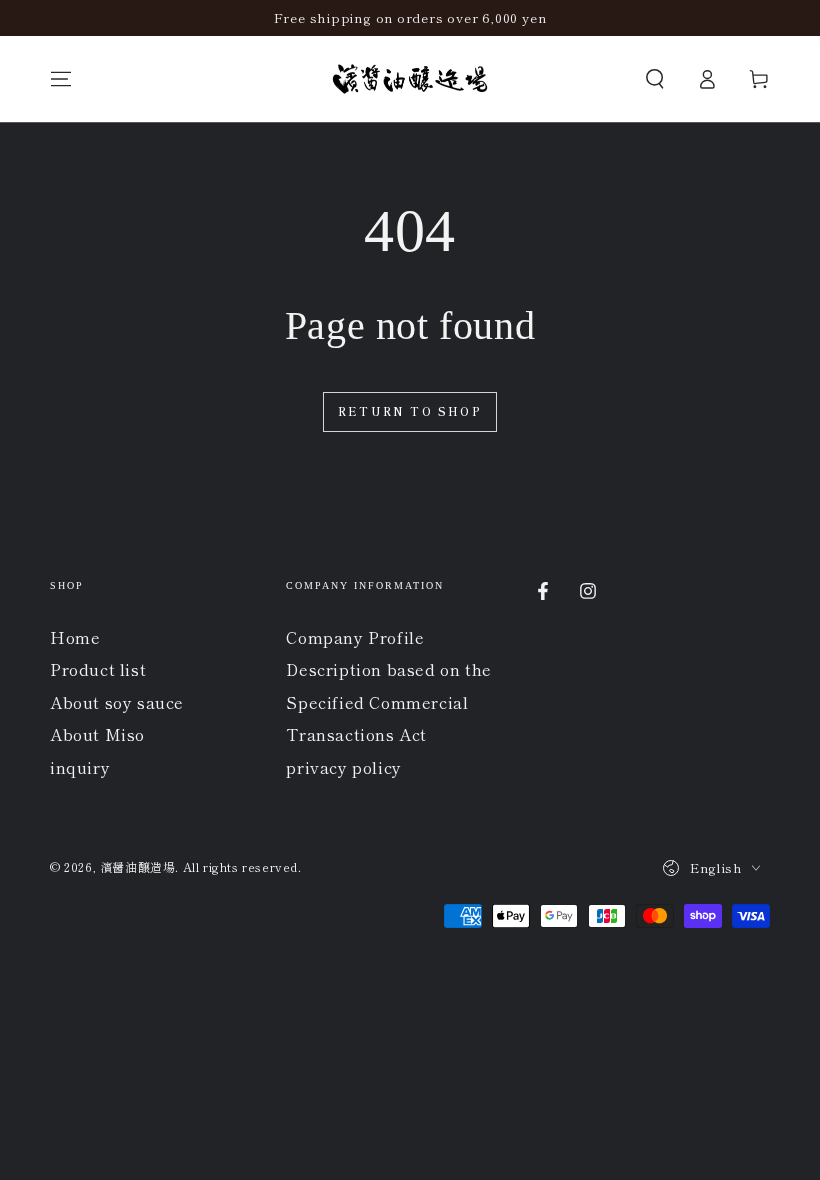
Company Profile (355, 637)
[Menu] (61, 79)
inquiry (80, 767)
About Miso (97, 734)
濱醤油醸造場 (138, 866)
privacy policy (343, 767)
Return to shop (410, 411)
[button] (655, 79)
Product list (98, 669)
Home (75, 637)
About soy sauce (117, 702)
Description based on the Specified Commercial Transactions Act (388, 701)
